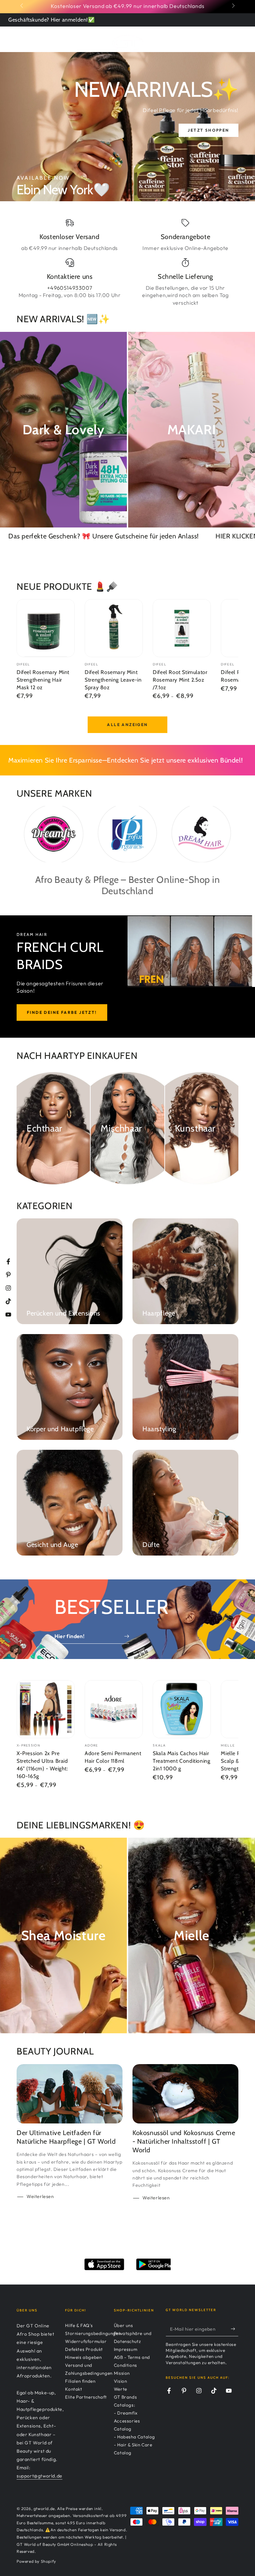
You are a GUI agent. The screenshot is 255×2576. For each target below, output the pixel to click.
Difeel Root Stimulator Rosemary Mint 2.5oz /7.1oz (180, 680)
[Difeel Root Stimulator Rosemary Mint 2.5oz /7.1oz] (182, 628)
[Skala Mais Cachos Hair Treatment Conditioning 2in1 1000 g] (182, 1709)
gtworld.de (44, 2509)
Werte (121, 2389)
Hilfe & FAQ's (79, 2325)
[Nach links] (22, 6)
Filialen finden (80, 2381)
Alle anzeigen (127, 725)
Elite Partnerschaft (86, 2397)
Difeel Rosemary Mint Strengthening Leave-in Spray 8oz (113, 680)
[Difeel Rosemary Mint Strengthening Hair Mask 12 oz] (46, 628)
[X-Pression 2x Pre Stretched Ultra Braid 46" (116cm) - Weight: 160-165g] (46, 1709)
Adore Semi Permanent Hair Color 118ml (113, 1757)
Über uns (124, 2325)
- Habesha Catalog (134, 2437)
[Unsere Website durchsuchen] (216, 38)
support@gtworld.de (40, 2476)
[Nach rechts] (233, 6)
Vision (121, 2381)
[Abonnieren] (235, 2329)
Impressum (126, 2349)
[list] (127, 262)
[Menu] (20, 38)
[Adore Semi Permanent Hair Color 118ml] (114, 1709)
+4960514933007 (70, 288)
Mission (122, 2373)
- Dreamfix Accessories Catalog (127, 2421)
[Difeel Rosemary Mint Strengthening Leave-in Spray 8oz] (114, 628)
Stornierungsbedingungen (93, 2333)
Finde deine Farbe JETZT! (62, 1012)
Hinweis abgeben (83, 2357)
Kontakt (74, 2389)
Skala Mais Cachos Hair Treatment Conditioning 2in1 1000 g (181, 1761)
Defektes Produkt (84, 2349)
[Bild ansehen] (127, 127)
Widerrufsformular (86, 2341)
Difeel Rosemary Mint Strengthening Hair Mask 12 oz (43, 680)
